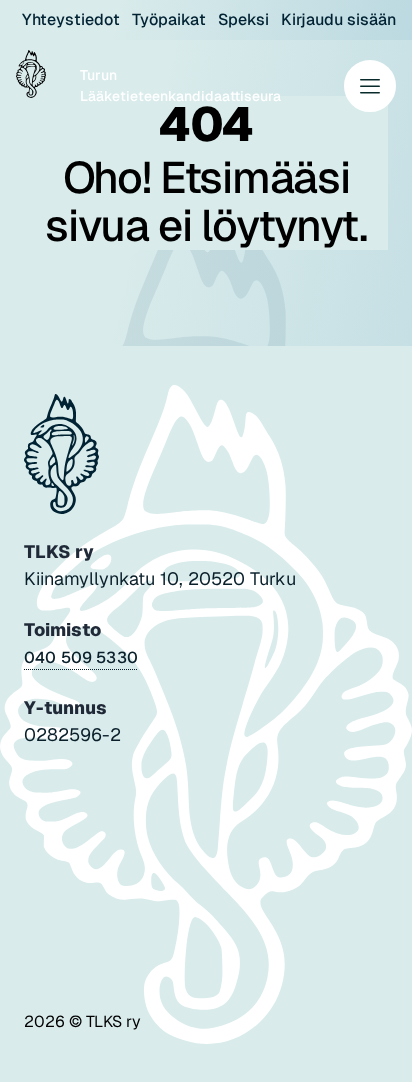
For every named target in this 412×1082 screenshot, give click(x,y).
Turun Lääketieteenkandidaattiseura (180, 85)
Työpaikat (169, 19)
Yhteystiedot (71, 19)
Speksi (243, 19)
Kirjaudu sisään (338, 19)
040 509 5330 (81, 657)
